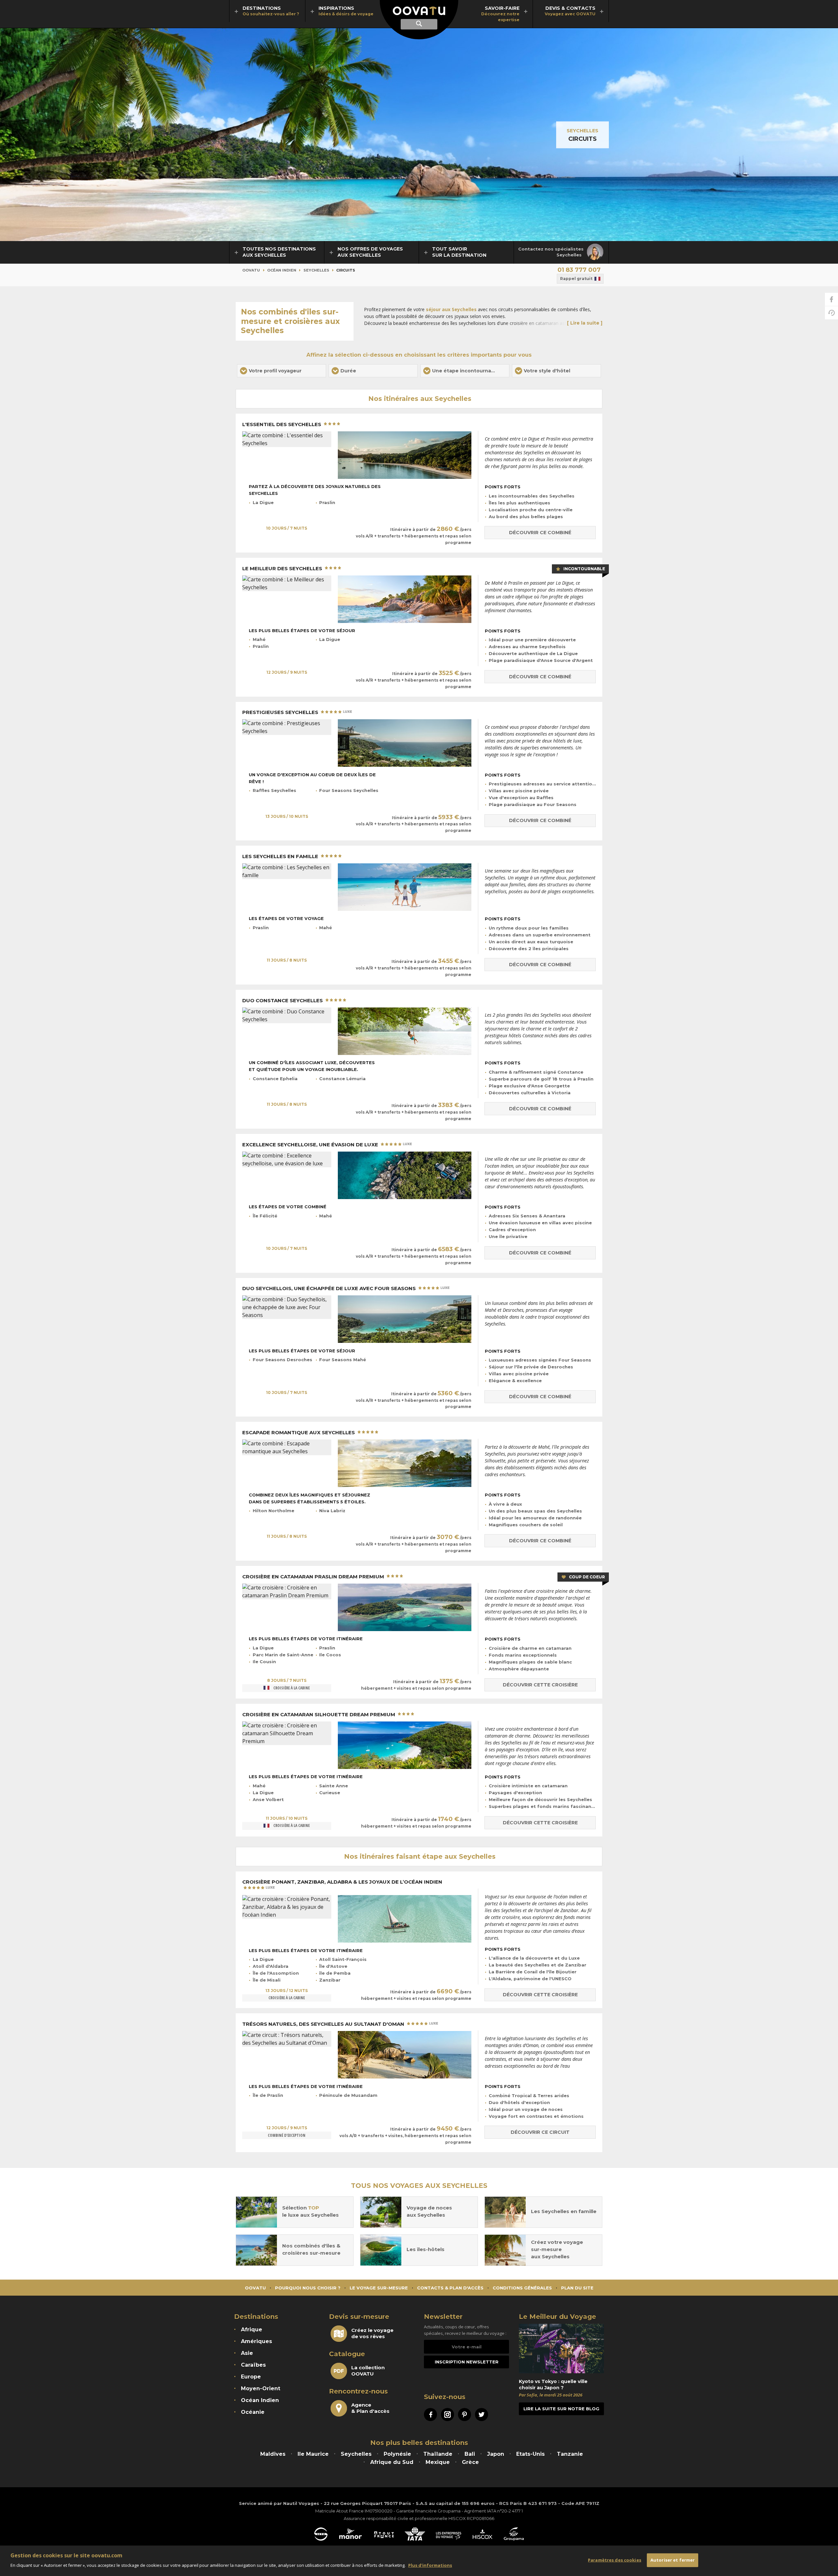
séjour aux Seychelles (451, 309)
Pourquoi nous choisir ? (308, 2288)
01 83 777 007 (579, 270)
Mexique (438, 2462)
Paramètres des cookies (615, 2560)
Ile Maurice (313, 2454)
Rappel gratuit (576, 279)
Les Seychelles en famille (281, 856)
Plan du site (577, 2288)
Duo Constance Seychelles (283, 1001)
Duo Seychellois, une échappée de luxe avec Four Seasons (330, 1288)
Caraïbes (253, 2365)
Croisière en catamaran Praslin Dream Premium (314, 1577)
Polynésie (397, 2454)
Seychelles (583, 131)
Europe (251, 2377)
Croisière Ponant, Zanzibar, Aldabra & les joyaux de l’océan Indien (342, 1882)
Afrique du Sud (392, 2462)
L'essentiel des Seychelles (282, 424)
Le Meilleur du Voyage (557, 2317)
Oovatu (251, 270)
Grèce (470, 2462)
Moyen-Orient (261, 2388)
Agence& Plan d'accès (370, 2408)
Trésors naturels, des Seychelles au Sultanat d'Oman (324, 2024)
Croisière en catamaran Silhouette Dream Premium (319, 1715)
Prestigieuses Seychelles (281, 712)
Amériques (256, 2341)
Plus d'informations (430, 2565)
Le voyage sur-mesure (379, 2288)
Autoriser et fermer (673, 2560)
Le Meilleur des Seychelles (283, 569)
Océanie (253, 2412)
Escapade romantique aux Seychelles (299, 1433)
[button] (282, 371)
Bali (470, 2454)
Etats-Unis (530, 2454)
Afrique (252, 2330)
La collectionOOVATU (368, 2371)
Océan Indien (282, 270)
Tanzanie (570, 2454)
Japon (496, 2454)
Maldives (273, 2454)
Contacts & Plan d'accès (450, 2288)
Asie (247, 2353)
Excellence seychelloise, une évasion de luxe (311, 1145)
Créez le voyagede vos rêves (372, 2333)
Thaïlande (438, 2454)
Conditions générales (522, 2288)
